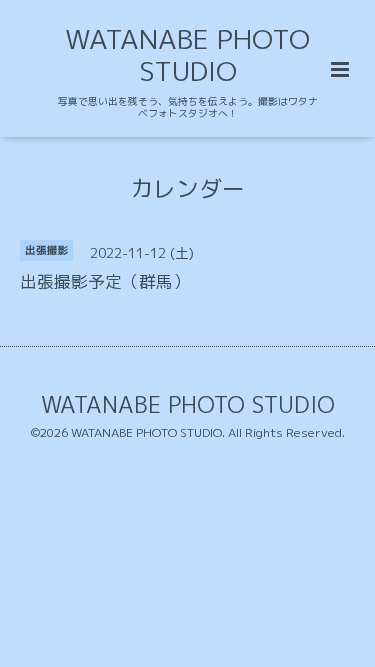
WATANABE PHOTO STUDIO (187, 55)
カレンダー (187, 187)
